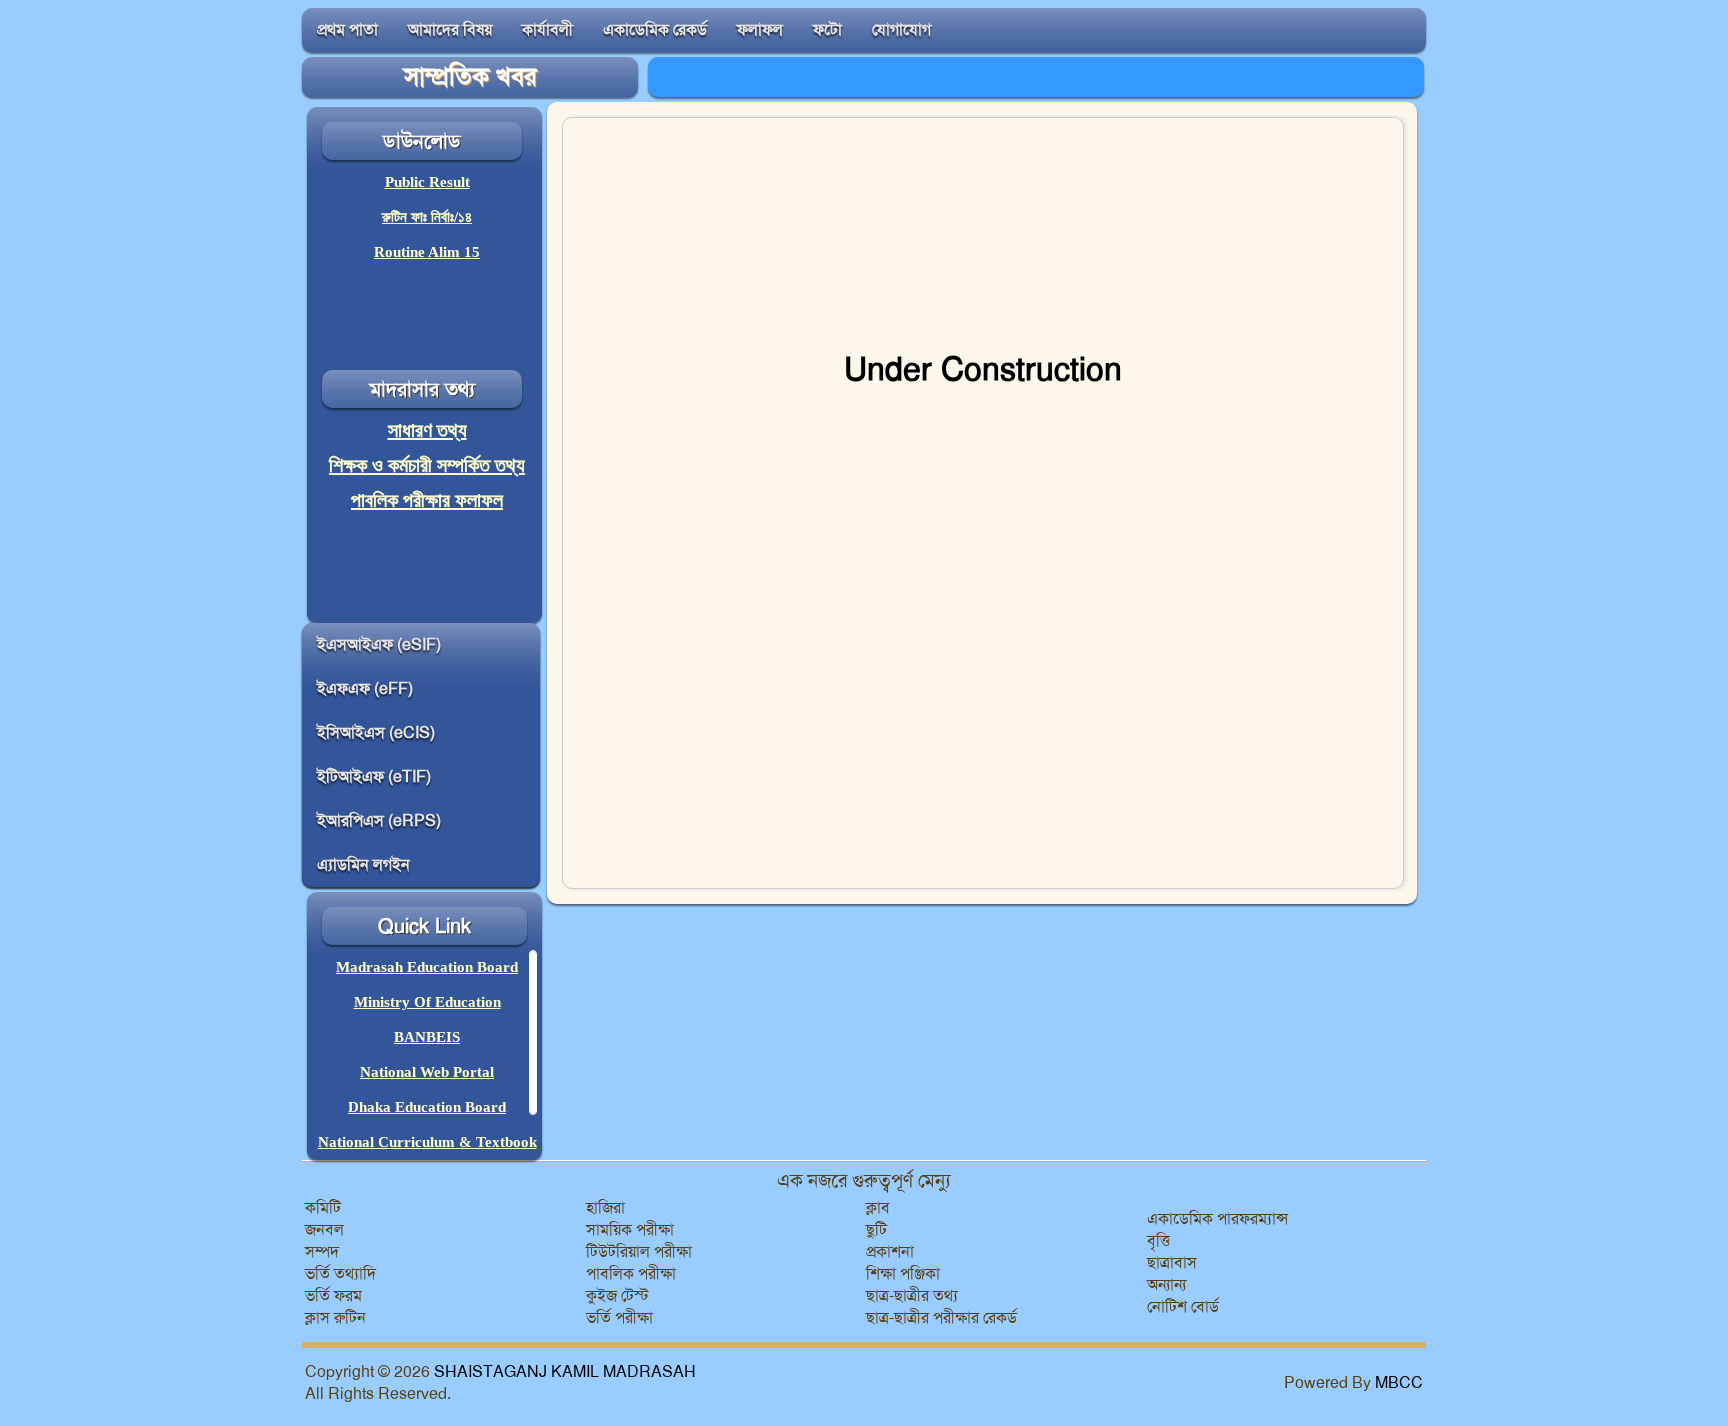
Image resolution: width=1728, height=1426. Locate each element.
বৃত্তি (1158, 1240)
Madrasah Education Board (427, 967)
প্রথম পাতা (347, 29)
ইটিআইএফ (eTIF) (374, 776)
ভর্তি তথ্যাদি (340, 1273)
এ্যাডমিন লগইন (363, 864)
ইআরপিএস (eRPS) (379, 820)
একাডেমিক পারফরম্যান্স (1217, 1218)
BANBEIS (427, 1037)
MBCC (1399, 1382)
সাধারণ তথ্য (427, 430)
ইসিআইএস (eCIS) (376, 732)
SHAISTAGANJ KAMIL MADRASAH (565, 1371)
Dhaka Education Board (427, 1107)
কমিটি (323, 1207)
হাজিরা (605, 1207)
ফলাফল (760, 29)
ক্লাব (878, 1207)
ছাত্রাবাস (1172, 1262)
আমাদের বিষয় (450, 29)
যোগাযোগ (901, 29)
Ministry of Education (427, 1002)
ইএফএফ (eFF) (365, 688)
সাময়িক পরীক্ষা (630, 1229)
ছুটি (876, 1229)
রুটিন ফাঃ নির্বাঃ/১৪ (427, 217)
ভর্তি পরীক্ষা (619, 1317)
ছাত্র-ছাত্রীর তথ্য (912, 1295)
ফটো (827, 29)
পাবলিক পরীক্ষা (631, 1273)
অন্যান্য (1166, 1284)
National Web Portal (427, 1072)
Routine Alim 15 (427, 252)
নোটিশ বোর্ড (1183, 1306)
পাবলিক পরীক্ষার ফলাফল (427, 500)
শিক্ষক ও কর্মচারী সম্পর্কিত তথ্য (427, 465)
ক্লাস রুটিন (335, 1317)
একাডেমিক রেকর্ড (655, 29)
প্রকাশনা (890, 1251)
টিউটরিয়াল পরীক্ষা (639, 1251)
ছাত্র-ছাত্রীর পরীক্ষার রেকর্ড (941, 1317)
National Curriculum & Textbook (427, 1142)
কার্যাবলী (547, 29)
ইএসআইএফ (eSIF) (379, 644)
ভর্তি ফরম (333, 1295)
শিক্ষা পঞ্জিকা (903, 1273)
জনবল (324, 1229)
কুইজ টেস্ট (617, 1295)
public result (427, 182)
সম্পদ (322, 1251)
